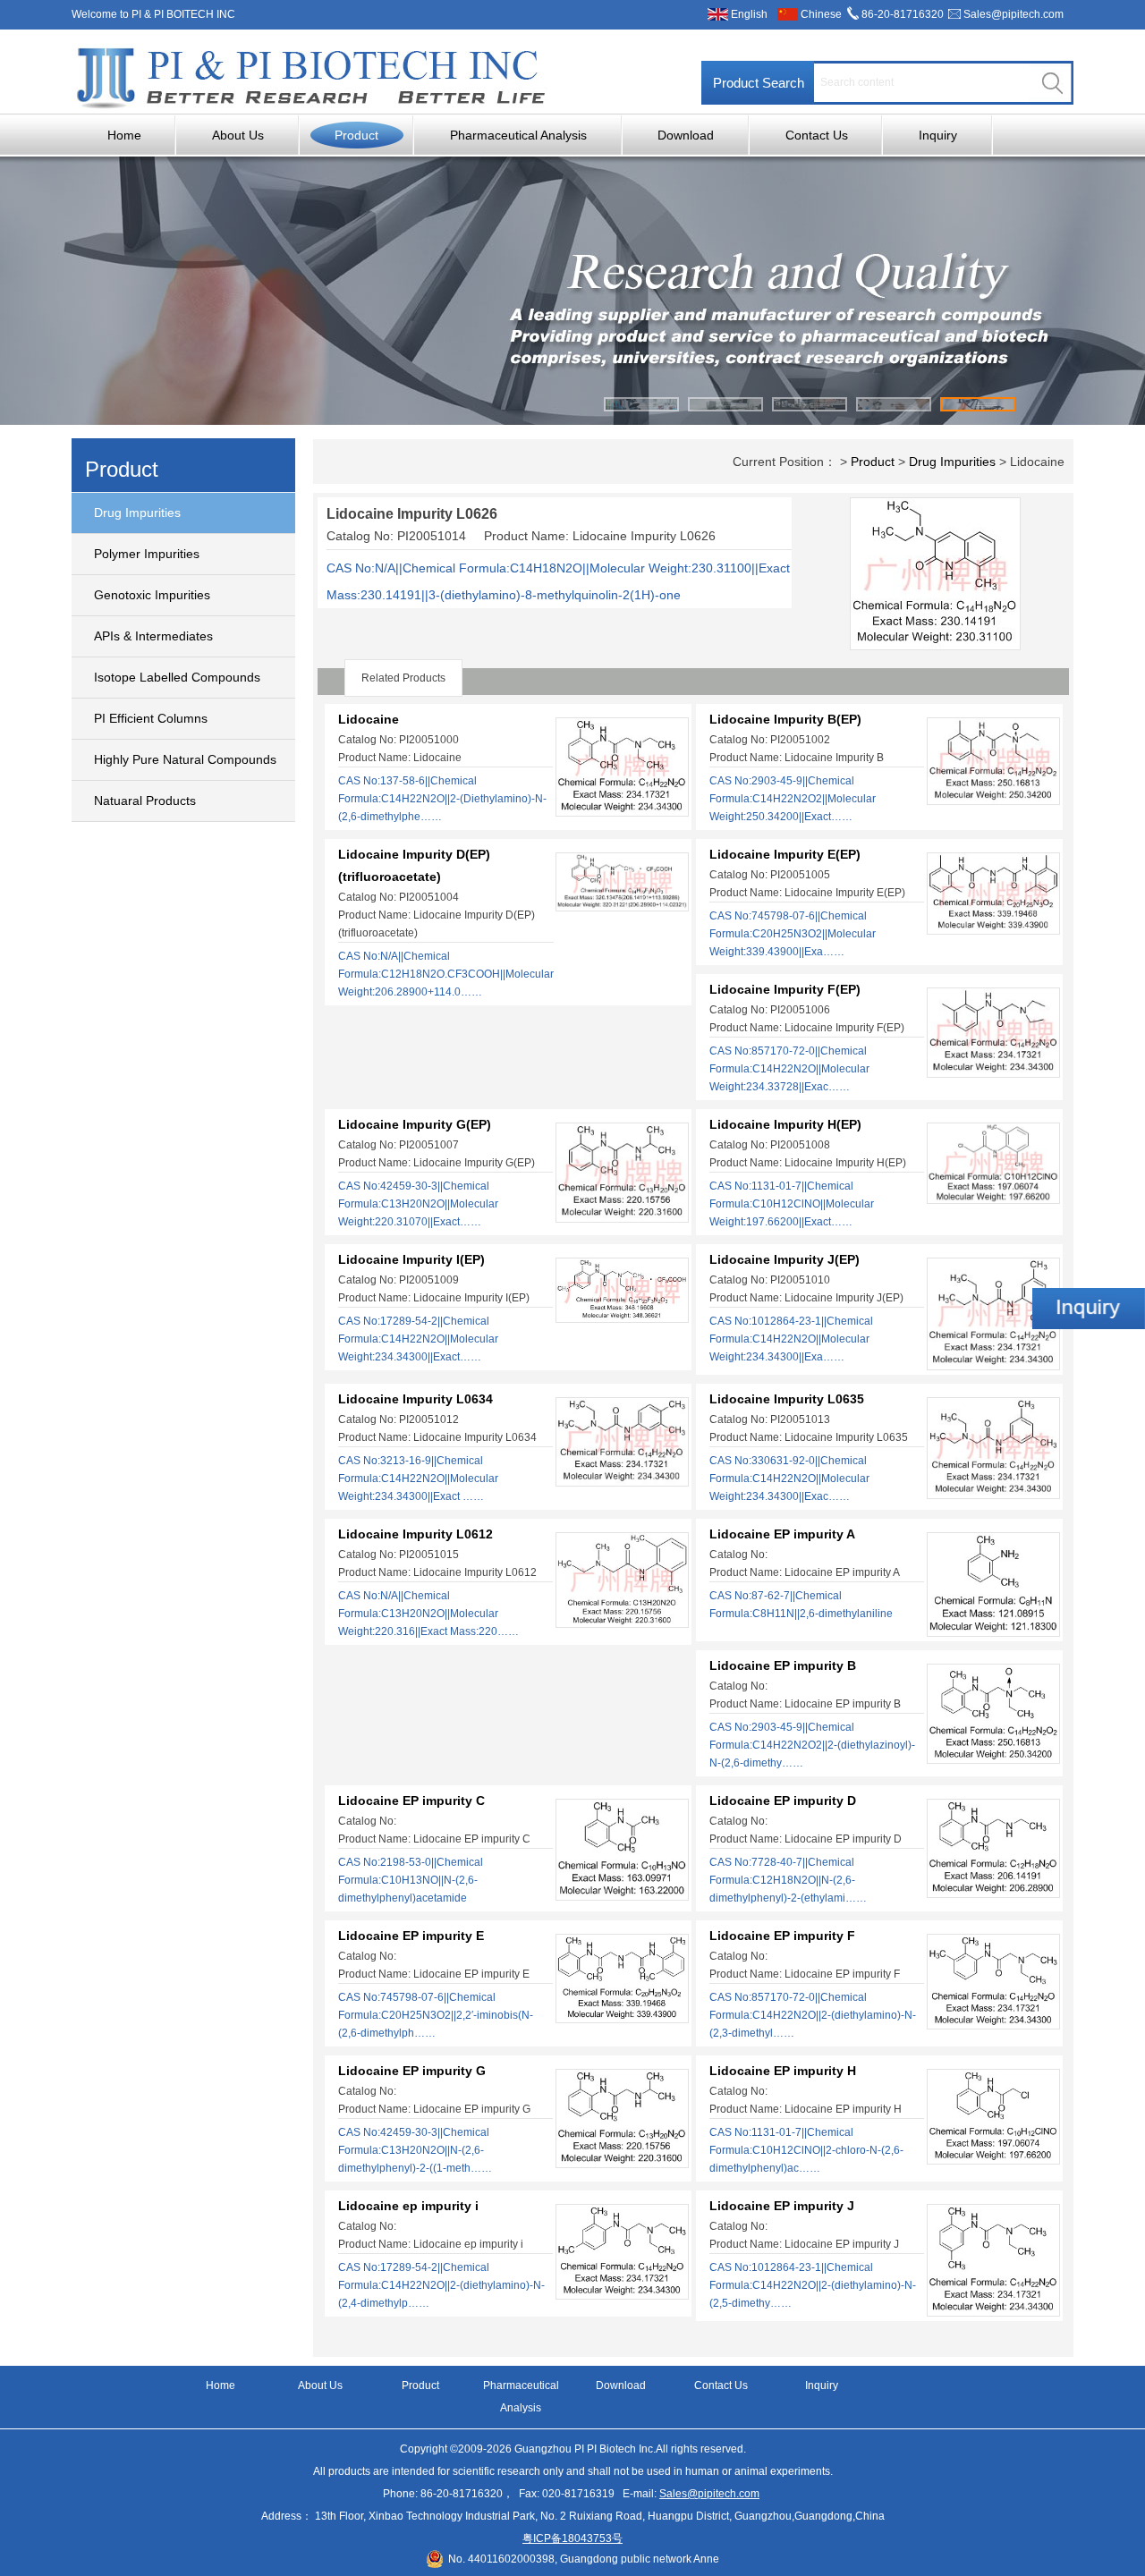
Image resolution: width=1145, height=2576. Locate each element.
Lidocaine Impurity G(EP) (415, 1124)
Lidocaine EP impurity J (782, 2206)
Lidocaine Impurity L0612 (416, 1534)
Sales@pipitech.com (1014, 14)
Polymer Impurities (147, 554)
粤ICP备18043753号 (572, 2538)
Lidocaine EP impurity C (411, 1801)
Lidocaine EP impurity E (411, 1936)
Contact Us (817, 135)
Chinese (821, 14)
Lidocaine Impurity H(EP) (785, 1124)
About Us (238, 135)
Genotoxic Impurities (152, 595)
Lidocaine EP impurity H (783, 2071)
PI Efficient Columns (151, 718)
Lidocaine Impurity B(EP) (785, 719)
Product (356, 135)
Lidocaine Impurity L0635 (787, 1399)
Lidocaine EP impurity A (782, 1534)
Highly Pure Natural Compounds (185, 759)
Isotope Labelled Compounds (177, 677)
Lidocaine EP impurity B (783, 1665)
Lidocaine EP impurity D (783, 1801)
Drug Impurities (137, 513)
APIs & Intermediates (153, 636)
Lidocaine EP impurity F (782, 1936)
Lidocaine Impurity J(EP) (785, 1259)
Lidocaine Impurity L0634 (416, 1399)
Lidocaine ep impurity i (408, 2206)
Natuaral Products (145, 801)
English (749, 14)
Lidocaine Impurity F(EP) (785, 989)
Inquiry (938, 135)
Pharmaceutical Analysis (518, 135)
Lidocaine (369, 719)
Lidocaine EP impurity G (412, 2071)
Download (686, 135)
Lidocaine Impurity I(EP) (411, 1259)
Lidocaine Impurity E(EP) (785, 854)
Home (124, 135)
